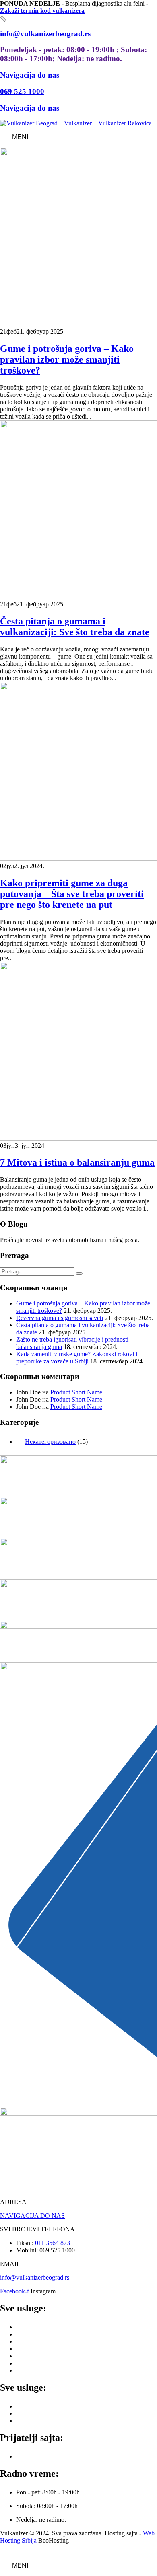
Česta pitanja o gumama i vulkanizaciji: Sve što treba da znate (75, 627)
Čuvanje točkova (38, 2370)
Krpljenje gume (36, 2349)
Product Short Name (76, 1392)
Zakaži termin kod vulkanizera (42, 11)
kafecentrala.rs (34, 2456)
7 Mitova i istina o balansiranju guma (77, 1162)
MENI (20, 137)
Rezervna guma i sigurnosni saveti (60, 1318)
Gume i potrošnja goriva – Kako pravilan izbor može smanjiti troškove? (67, 359)
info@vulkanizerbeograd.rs (35, 2277)
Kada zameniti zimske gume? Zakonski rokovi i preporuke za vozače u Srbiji (77, 1358)
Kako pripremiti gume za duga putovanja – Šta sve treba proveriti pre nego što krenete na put (72, 894)
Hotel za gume (35, 2363)
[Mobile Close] (5, 2552)
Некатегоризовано (50, 1442)
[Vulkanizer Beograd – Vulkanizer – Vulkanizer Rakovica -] (76, 123)
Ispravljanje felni (37, 2406)
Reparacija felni (36, 2421)
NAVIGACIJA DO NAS (32, 2216)
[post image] (78, 238)
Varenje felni (32, 2413)
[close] (3, 19)
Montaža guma (35, 2334)
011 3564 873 (53, 2243)
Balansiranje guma (40, 2341)
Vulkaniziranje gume (42, 2356)
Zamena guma (34, 2327)
